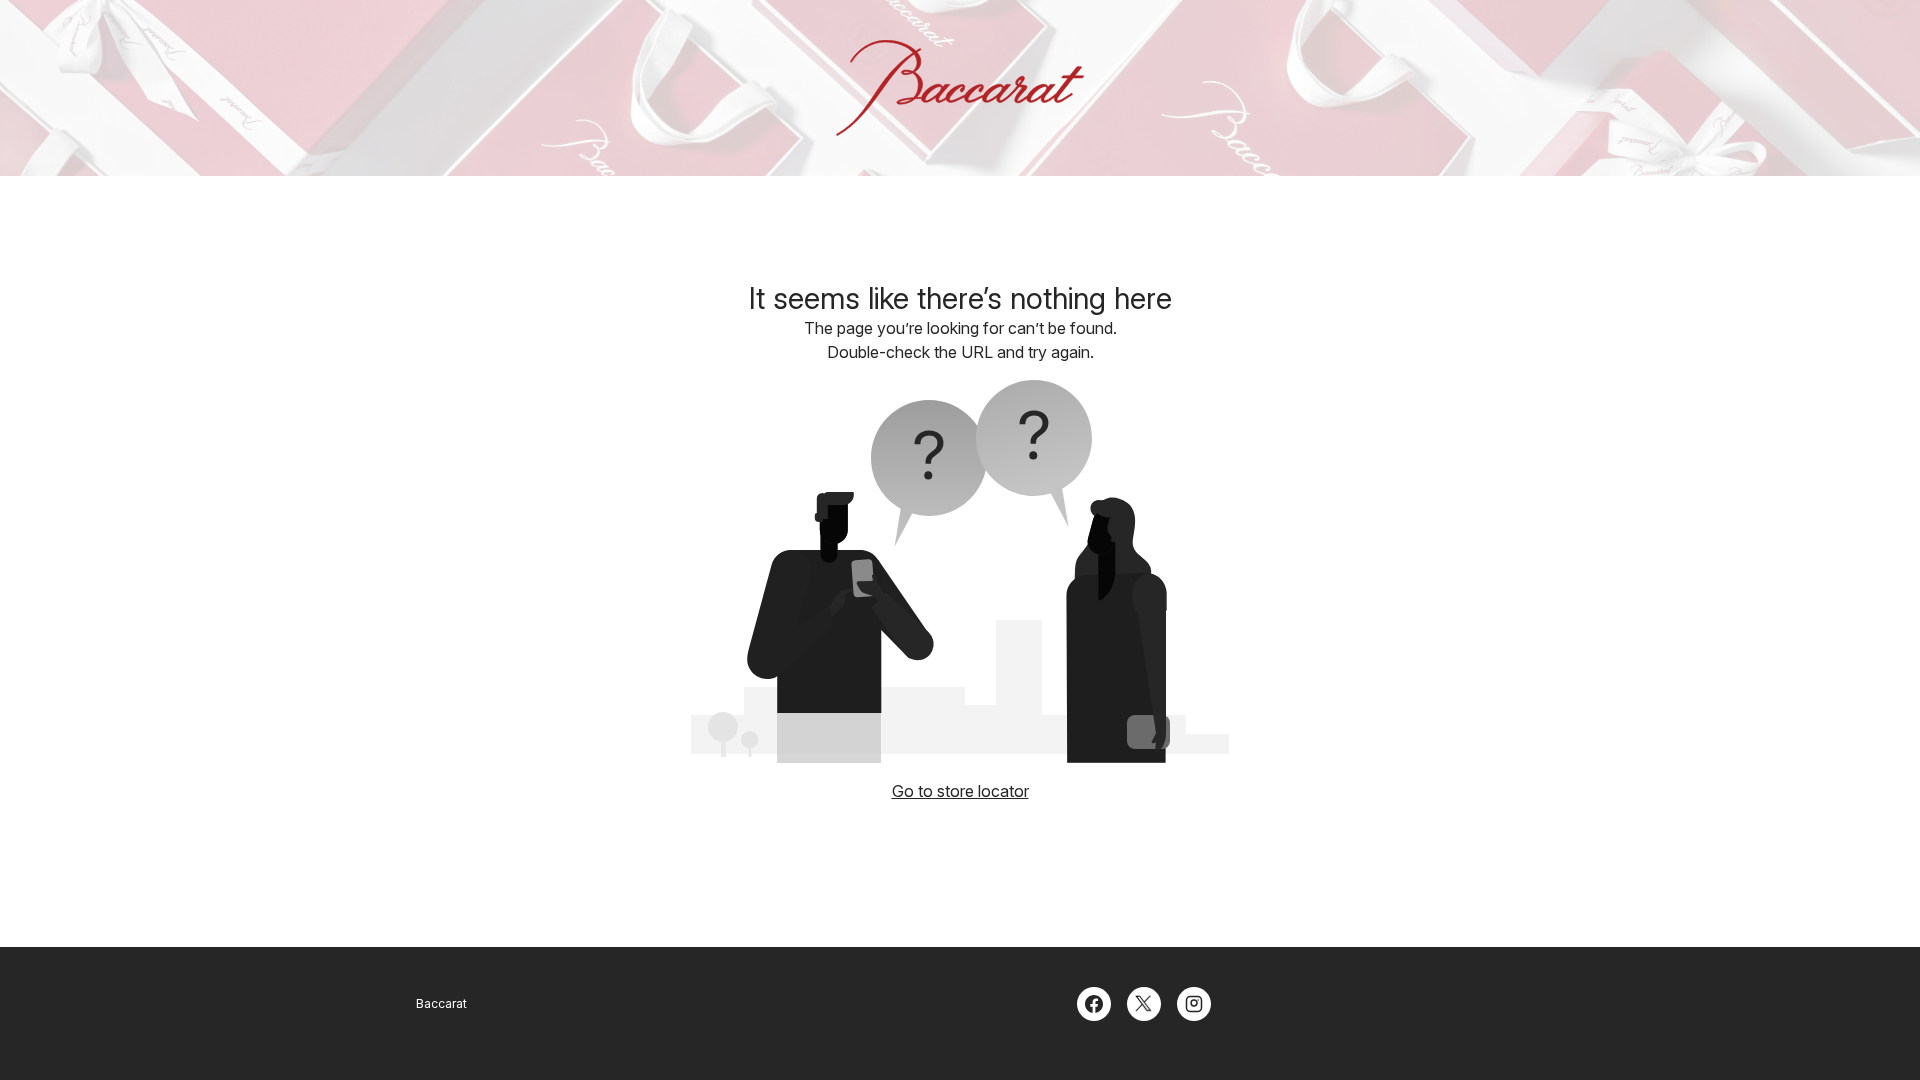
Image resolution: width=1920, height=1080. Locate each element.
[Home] (960, 88)
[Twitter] (1144, 1002)
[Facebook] (1094, 1002)
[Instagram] (1194, 1002)
